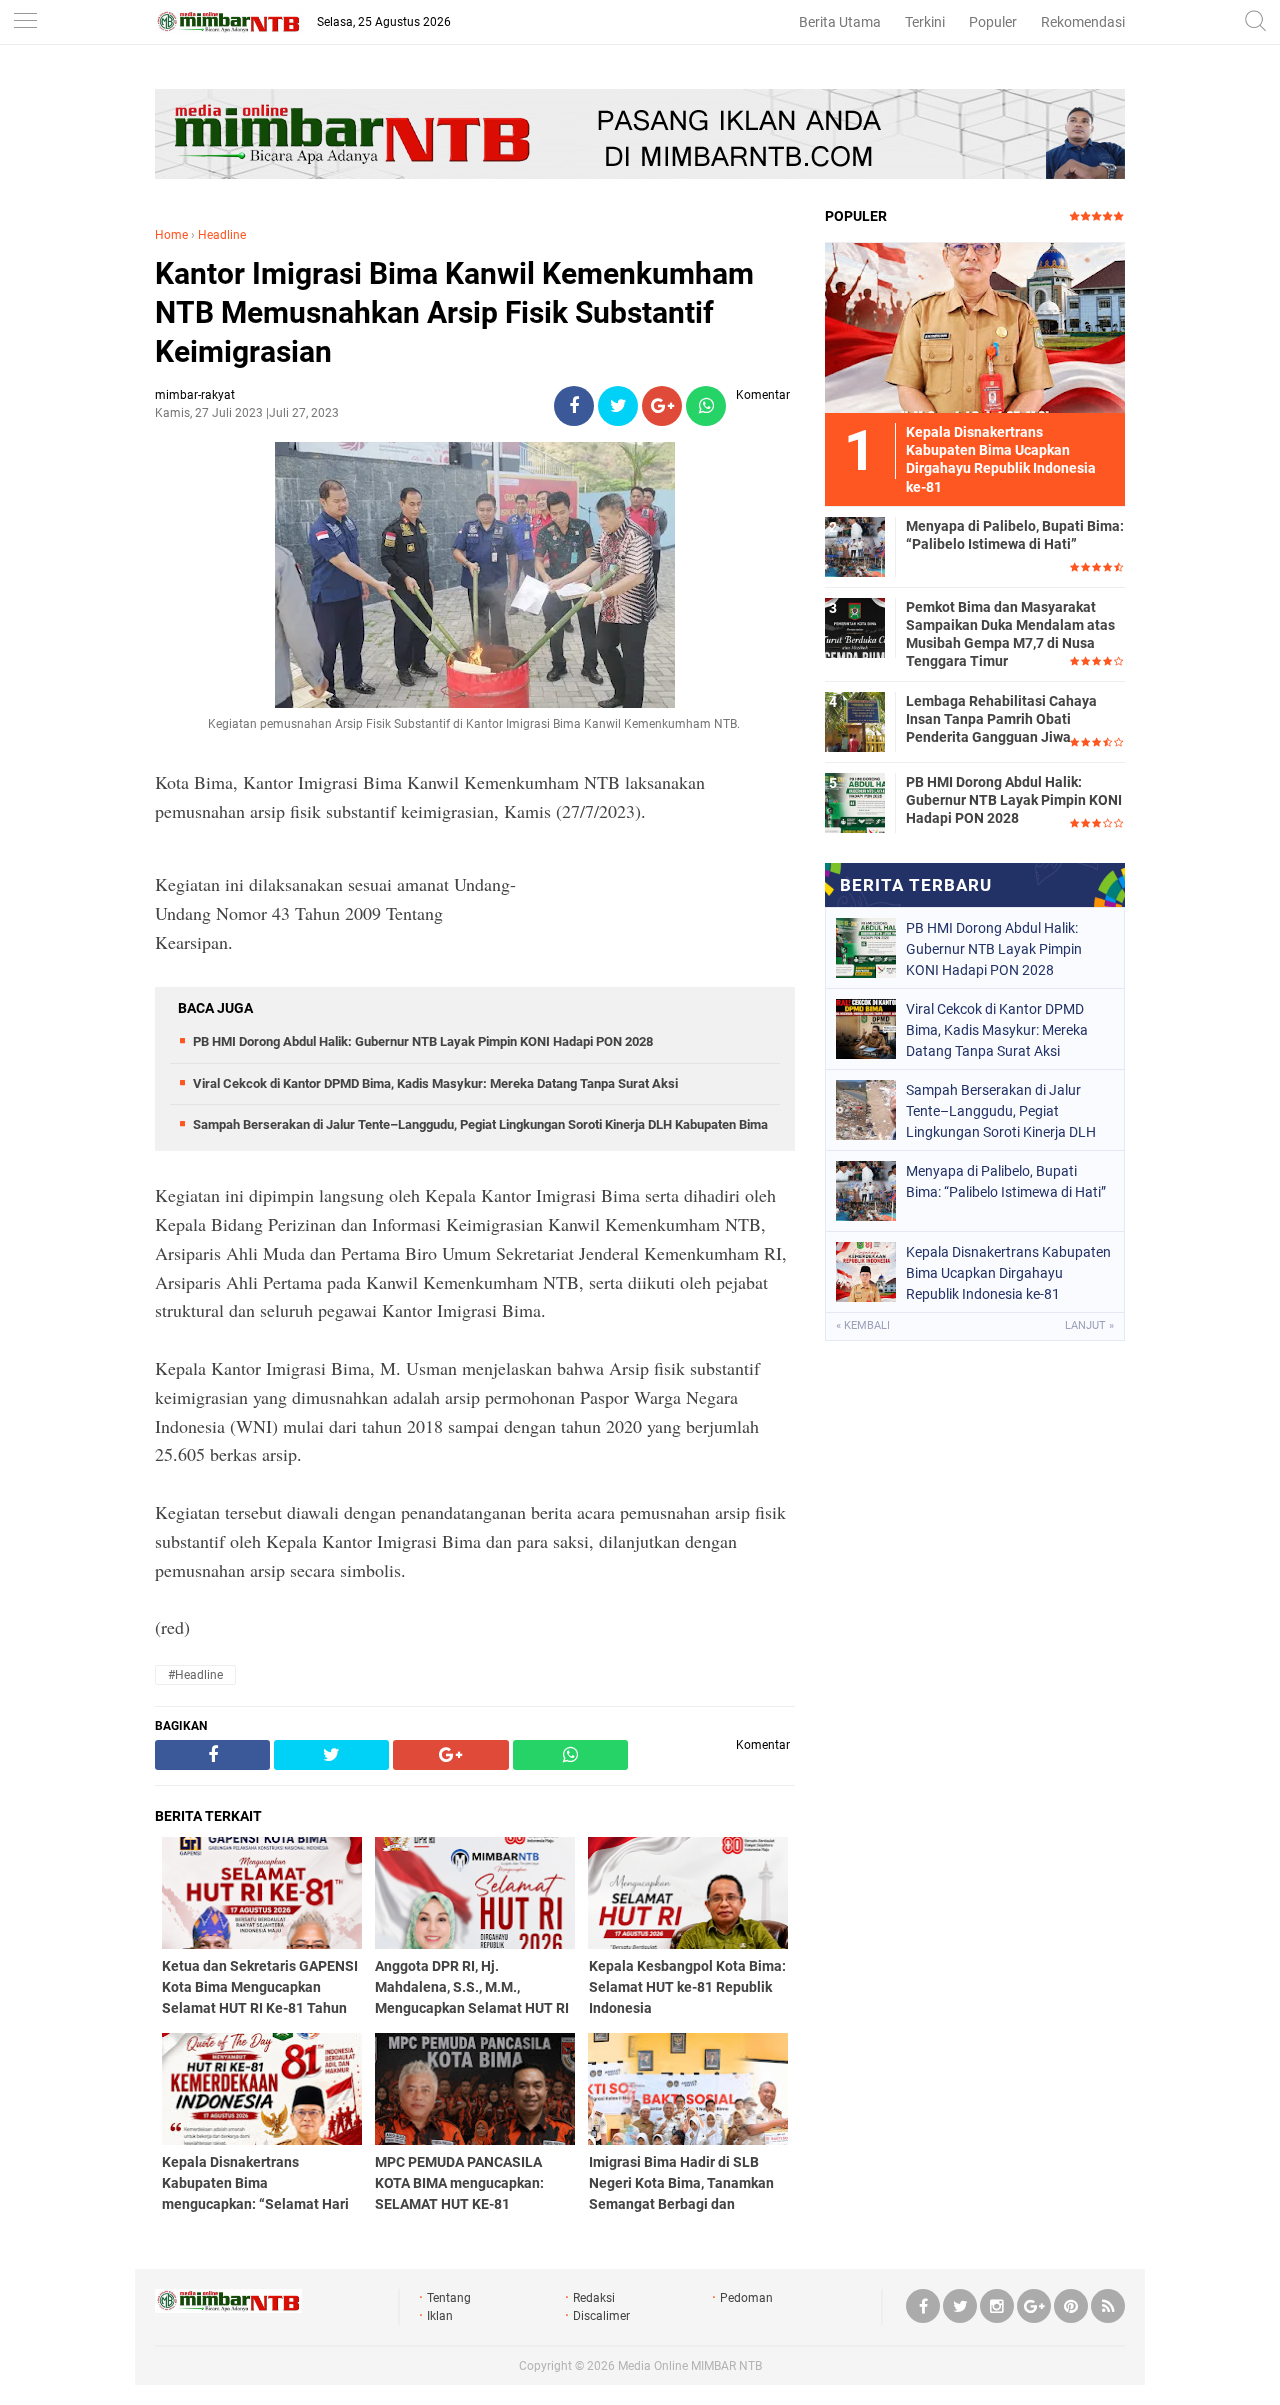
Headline (222, 235)
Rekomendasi (1083, 22)
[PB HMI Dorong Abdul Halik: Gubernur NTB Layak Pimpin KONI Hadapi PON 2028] (855, 802)
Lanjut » (1089, 1325)
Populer (993, 22)
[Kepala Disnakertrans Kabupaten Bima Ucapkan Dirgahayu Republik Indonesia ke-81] (975, 327)
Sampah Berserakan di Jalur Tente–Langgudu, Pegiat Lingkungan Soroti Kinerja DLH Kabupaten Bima (480, 1124)
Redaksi (594, 2298)
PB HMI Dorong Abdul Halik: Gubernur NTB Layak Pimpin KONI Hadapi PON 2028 (423, 1041)
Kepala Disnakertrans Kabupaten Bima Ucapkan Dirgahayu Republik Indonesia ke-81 (1008, 1273)
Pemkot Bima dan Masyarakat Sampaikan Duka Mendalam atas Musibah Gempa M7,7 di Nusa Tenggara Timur (1010, 634)
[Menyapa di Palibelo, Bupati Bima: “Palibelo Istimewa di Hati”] (855, 546)
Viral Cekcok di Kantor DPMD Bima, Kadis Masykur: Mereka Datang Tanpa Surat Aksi (435, 1083)
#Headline (195, 1675)
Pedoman (746, 2298)
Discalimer (601, 2316)
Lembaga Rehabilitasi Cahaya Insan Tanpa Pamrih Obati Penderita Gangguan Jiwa (1001, 719)
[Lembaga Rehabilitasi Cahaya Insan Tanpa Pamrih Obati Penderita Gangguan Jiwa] (855, 721)
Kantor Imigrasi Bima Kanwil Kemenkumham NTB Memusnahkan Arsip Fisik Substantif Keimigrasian (454, 312)
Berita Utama (840, 22)
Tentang (449, 2298)
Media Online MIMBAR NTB (690, 2366)
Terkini (925, 22)
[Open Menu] (25, 22)
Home (171, 235)
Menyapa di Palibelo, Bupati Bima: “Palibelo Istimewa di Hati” (1015, 535)
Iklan (440, 2316)
